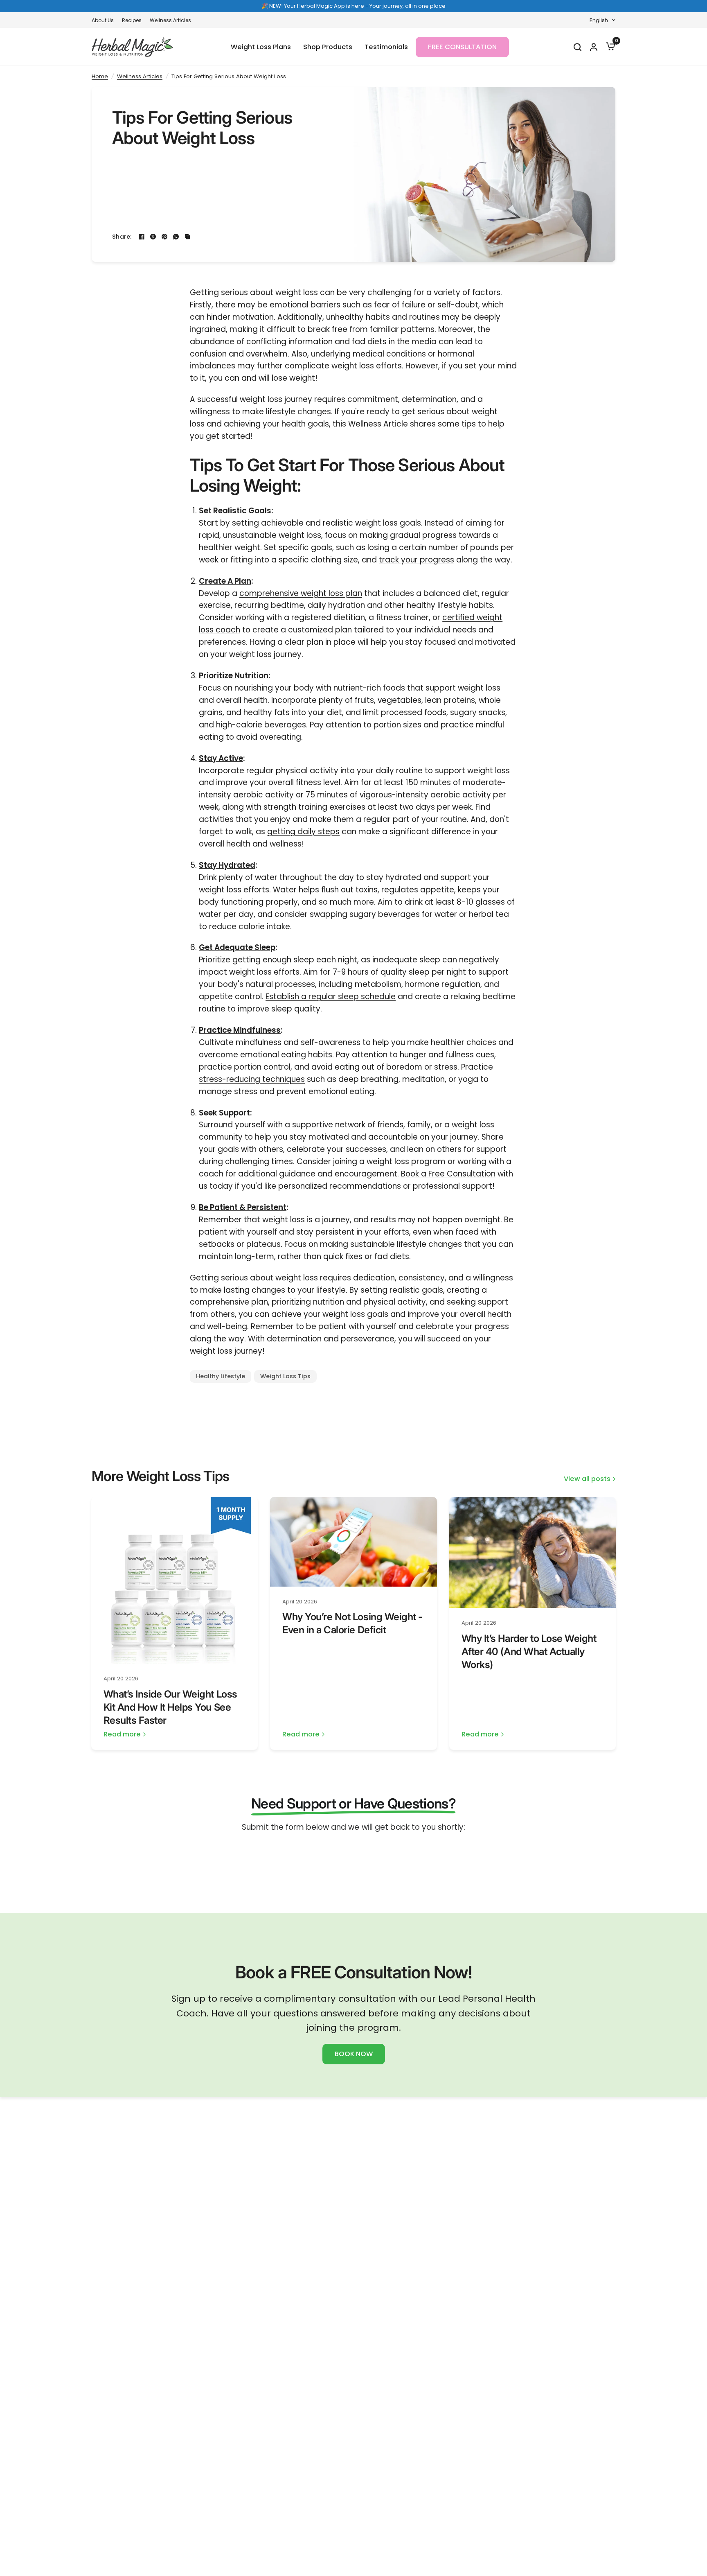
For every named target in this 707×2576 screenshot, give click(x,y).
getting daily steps (303, 832)
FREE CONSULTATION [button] (462, 47)
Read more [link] (122, 1735)
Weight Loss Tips (285, 1376)
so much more (346, 902)
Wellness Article (378, 424)
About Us (103, 20)
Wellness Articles (170, 20)
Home (100, 76)
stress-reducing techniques (252, 1079)
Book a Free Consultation (448, 1174)
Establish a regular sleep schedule (331, 997)
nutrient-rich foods (369, 688)
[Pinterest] (164, 237)
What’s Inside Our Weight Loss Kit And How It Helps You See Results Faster (170, 1707)
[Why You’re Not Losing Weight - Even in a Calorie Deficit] (353, 1542)
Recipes (132, 20)
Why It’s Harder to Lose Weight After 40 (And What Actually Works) (529, 1651)
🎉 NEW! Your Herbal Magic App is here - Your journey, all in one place (353, 6)
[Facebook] (142, 237)
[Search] (577, 47)
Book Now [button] (354, 2054)
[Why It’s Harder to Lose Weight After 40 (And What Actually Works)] (533, 1553)
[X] (153, 237)
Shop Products (328, 47)
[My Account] (593, 47)
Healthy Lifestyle (221, 1376)
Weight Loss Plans (261, 47)
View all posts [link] (587, 1479)
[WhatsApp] (176, 237)
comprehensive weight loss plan (301, 593)
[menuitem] (105, 20)
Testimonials (386, 47)
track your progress (417, 560)
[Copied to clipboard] (187, 237)
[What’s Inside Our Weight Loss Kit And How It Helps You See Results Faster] (175, 1580)
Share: (122, 237)
